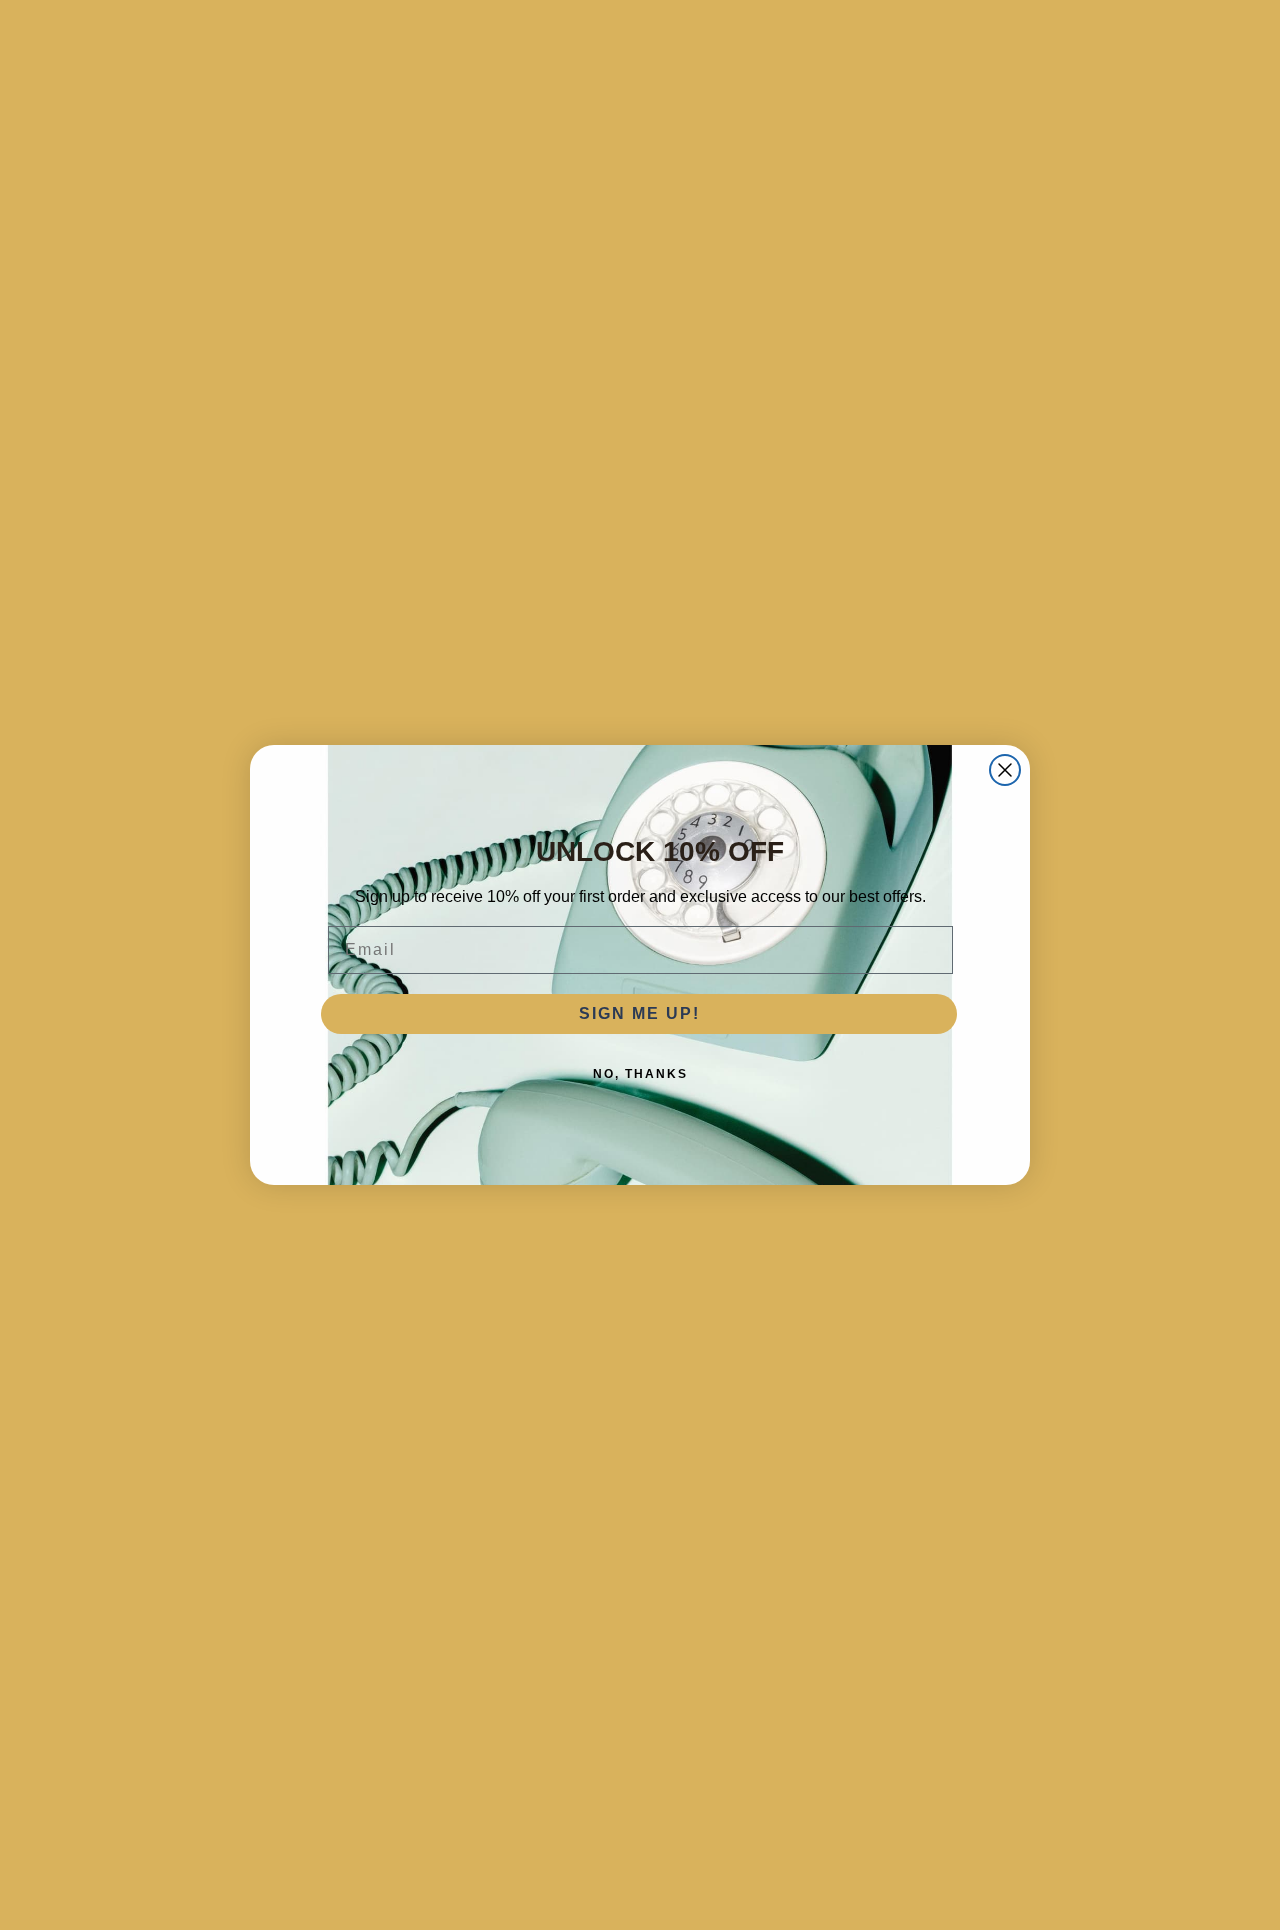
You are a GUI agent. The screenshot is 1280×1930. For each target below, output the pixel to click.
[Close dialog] (1005, 770)
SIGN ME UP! (639, 1013)
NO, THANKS (640, 1074)
